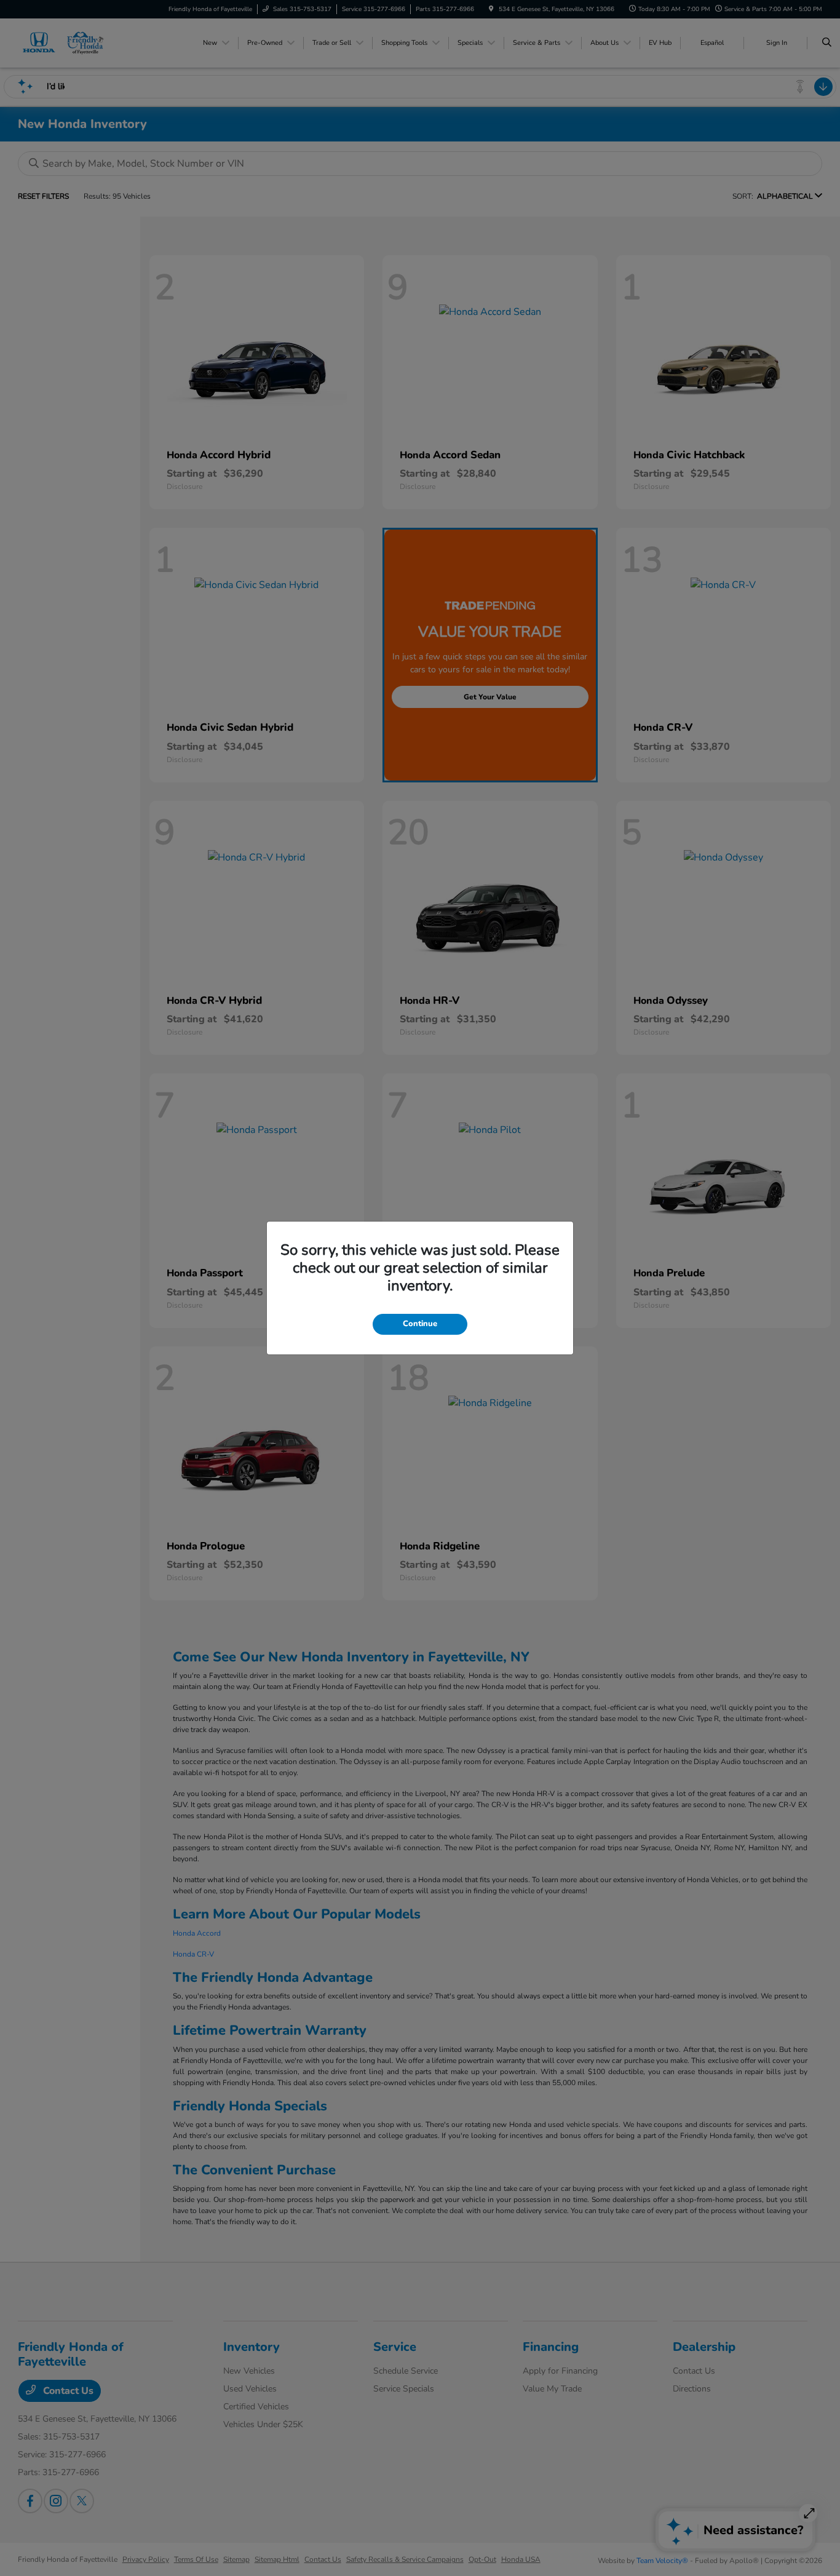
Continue (420, 1324)
